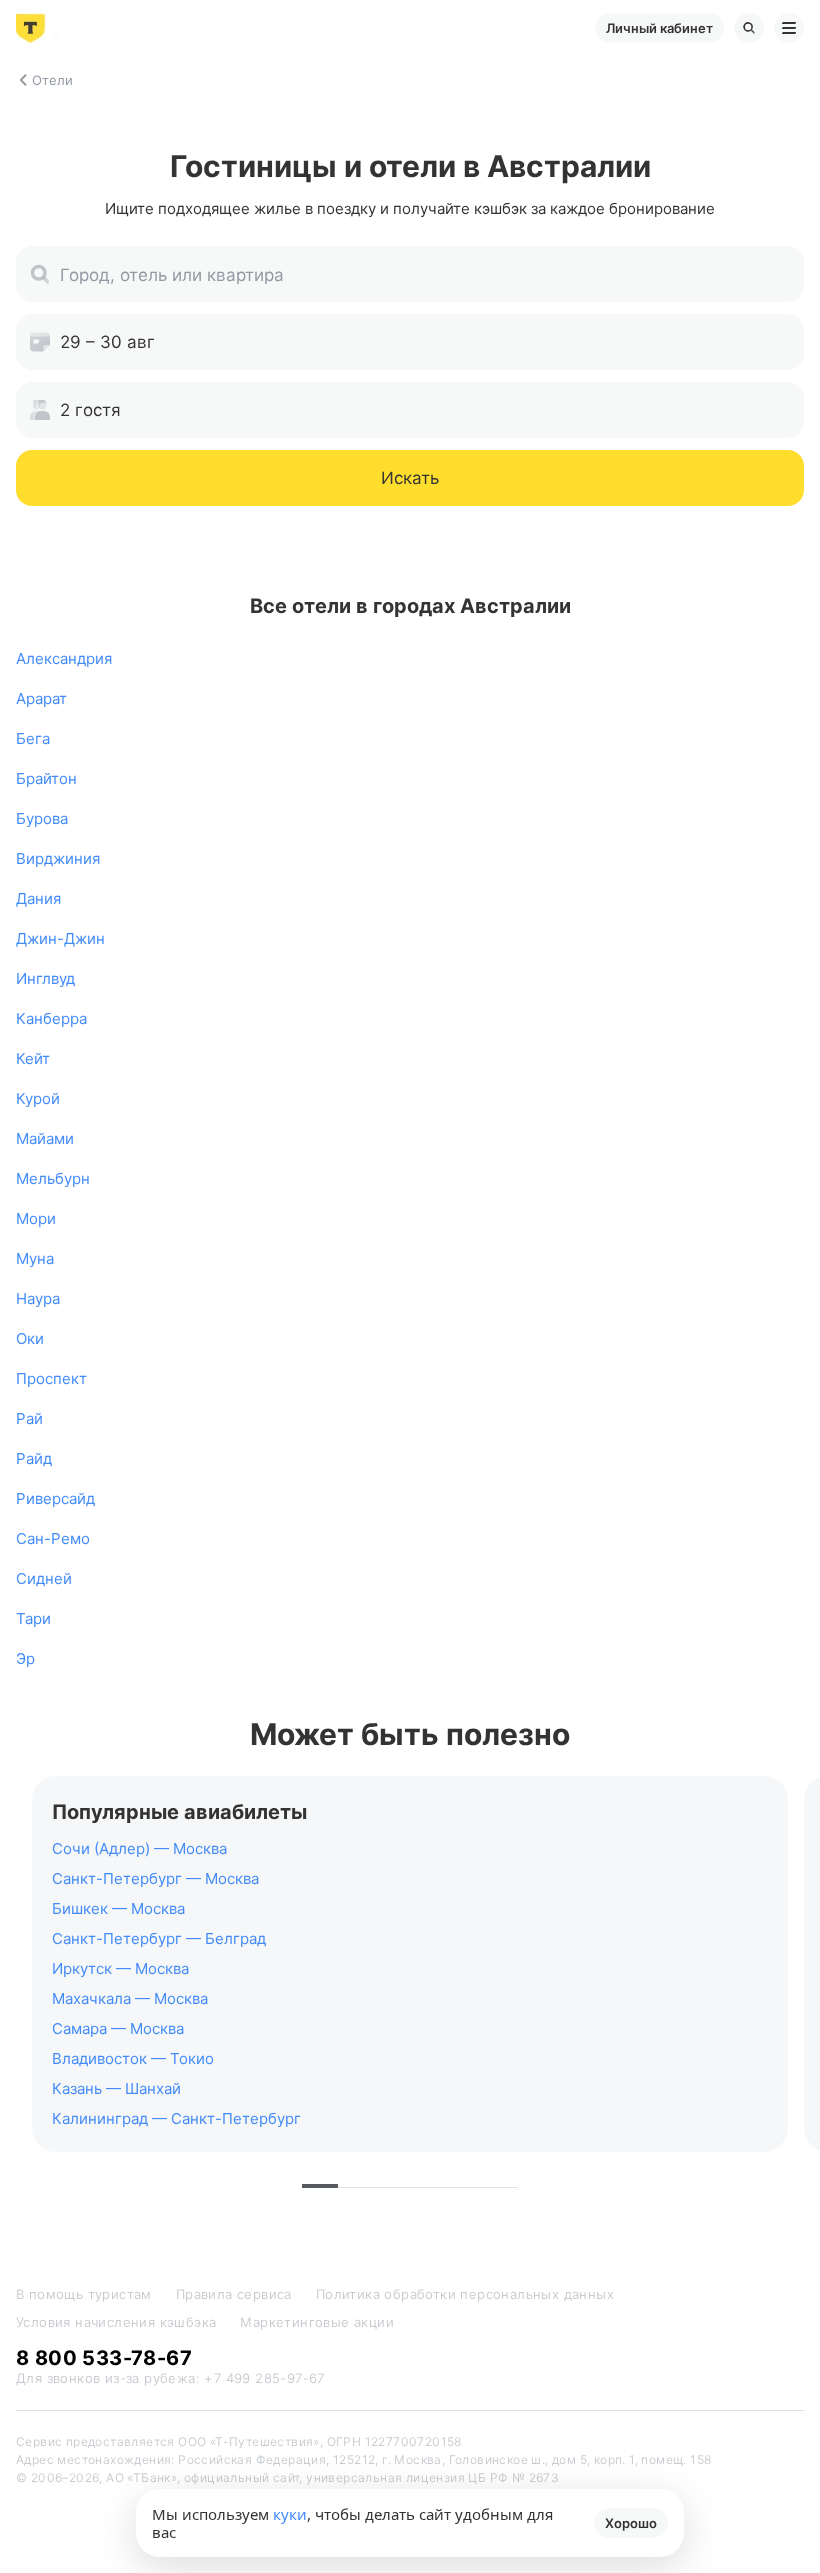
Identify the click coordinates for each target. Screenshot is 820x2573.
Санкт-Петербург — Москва (155, 1878)
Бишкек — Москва (118, 1908)
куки (290, 2514)
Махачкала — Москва (130, 1998)
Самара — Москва (118, 2028)
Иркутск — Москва (120, 1968)
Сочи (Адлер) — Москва (139, 1848)
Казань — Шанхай (116, 2088)
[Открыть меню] (789, 28)
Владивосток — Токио (133, 2058)
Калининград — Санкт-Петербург (176, 2118)
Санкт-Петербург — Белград (159, 1938)
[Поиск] (749, 28)
